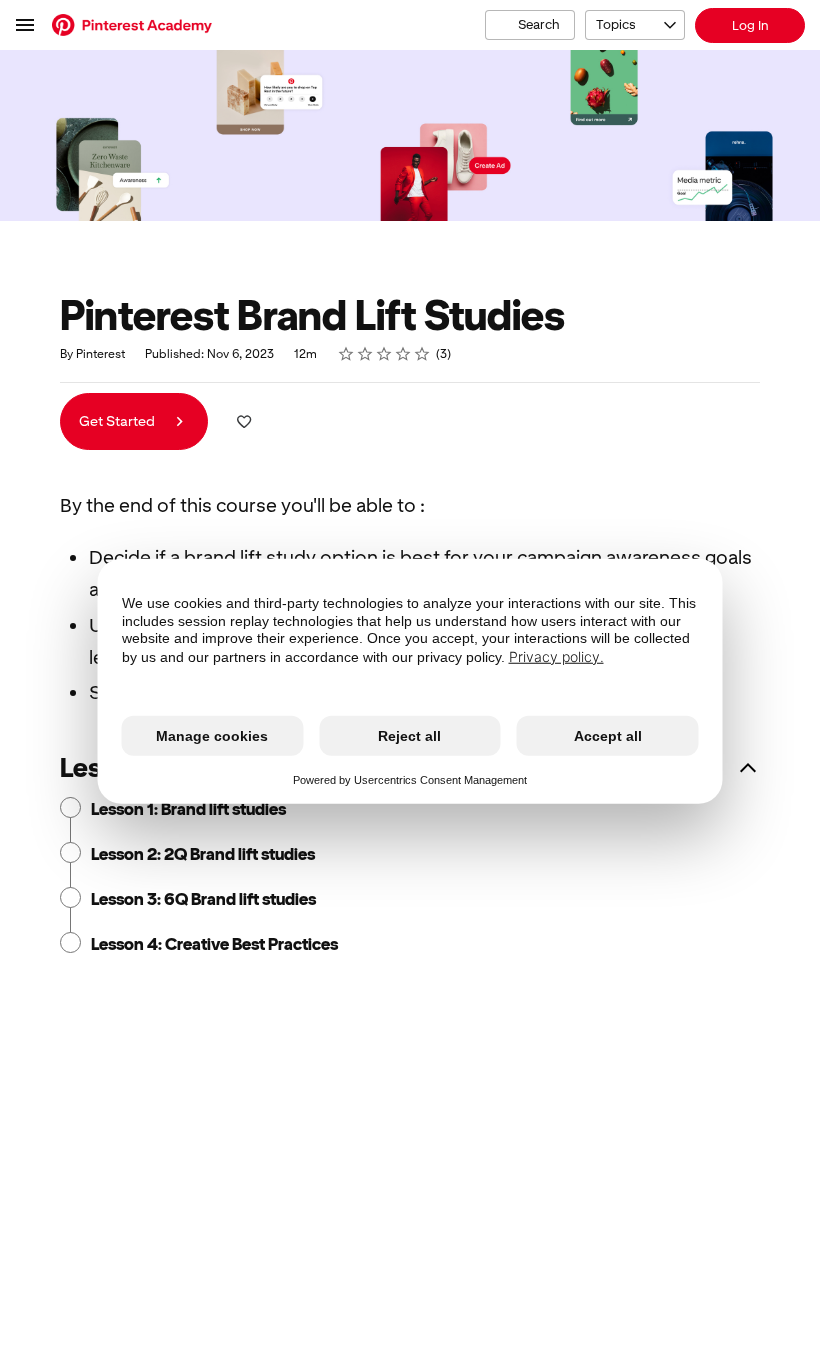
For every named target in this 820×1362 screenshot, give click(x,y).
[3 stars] (384, 354)
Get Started (118, 421)
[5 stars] (422, 354)
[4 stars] (403, 354)
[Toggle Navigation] (26, 25)
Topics (616, 24)
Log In (750, 25)
